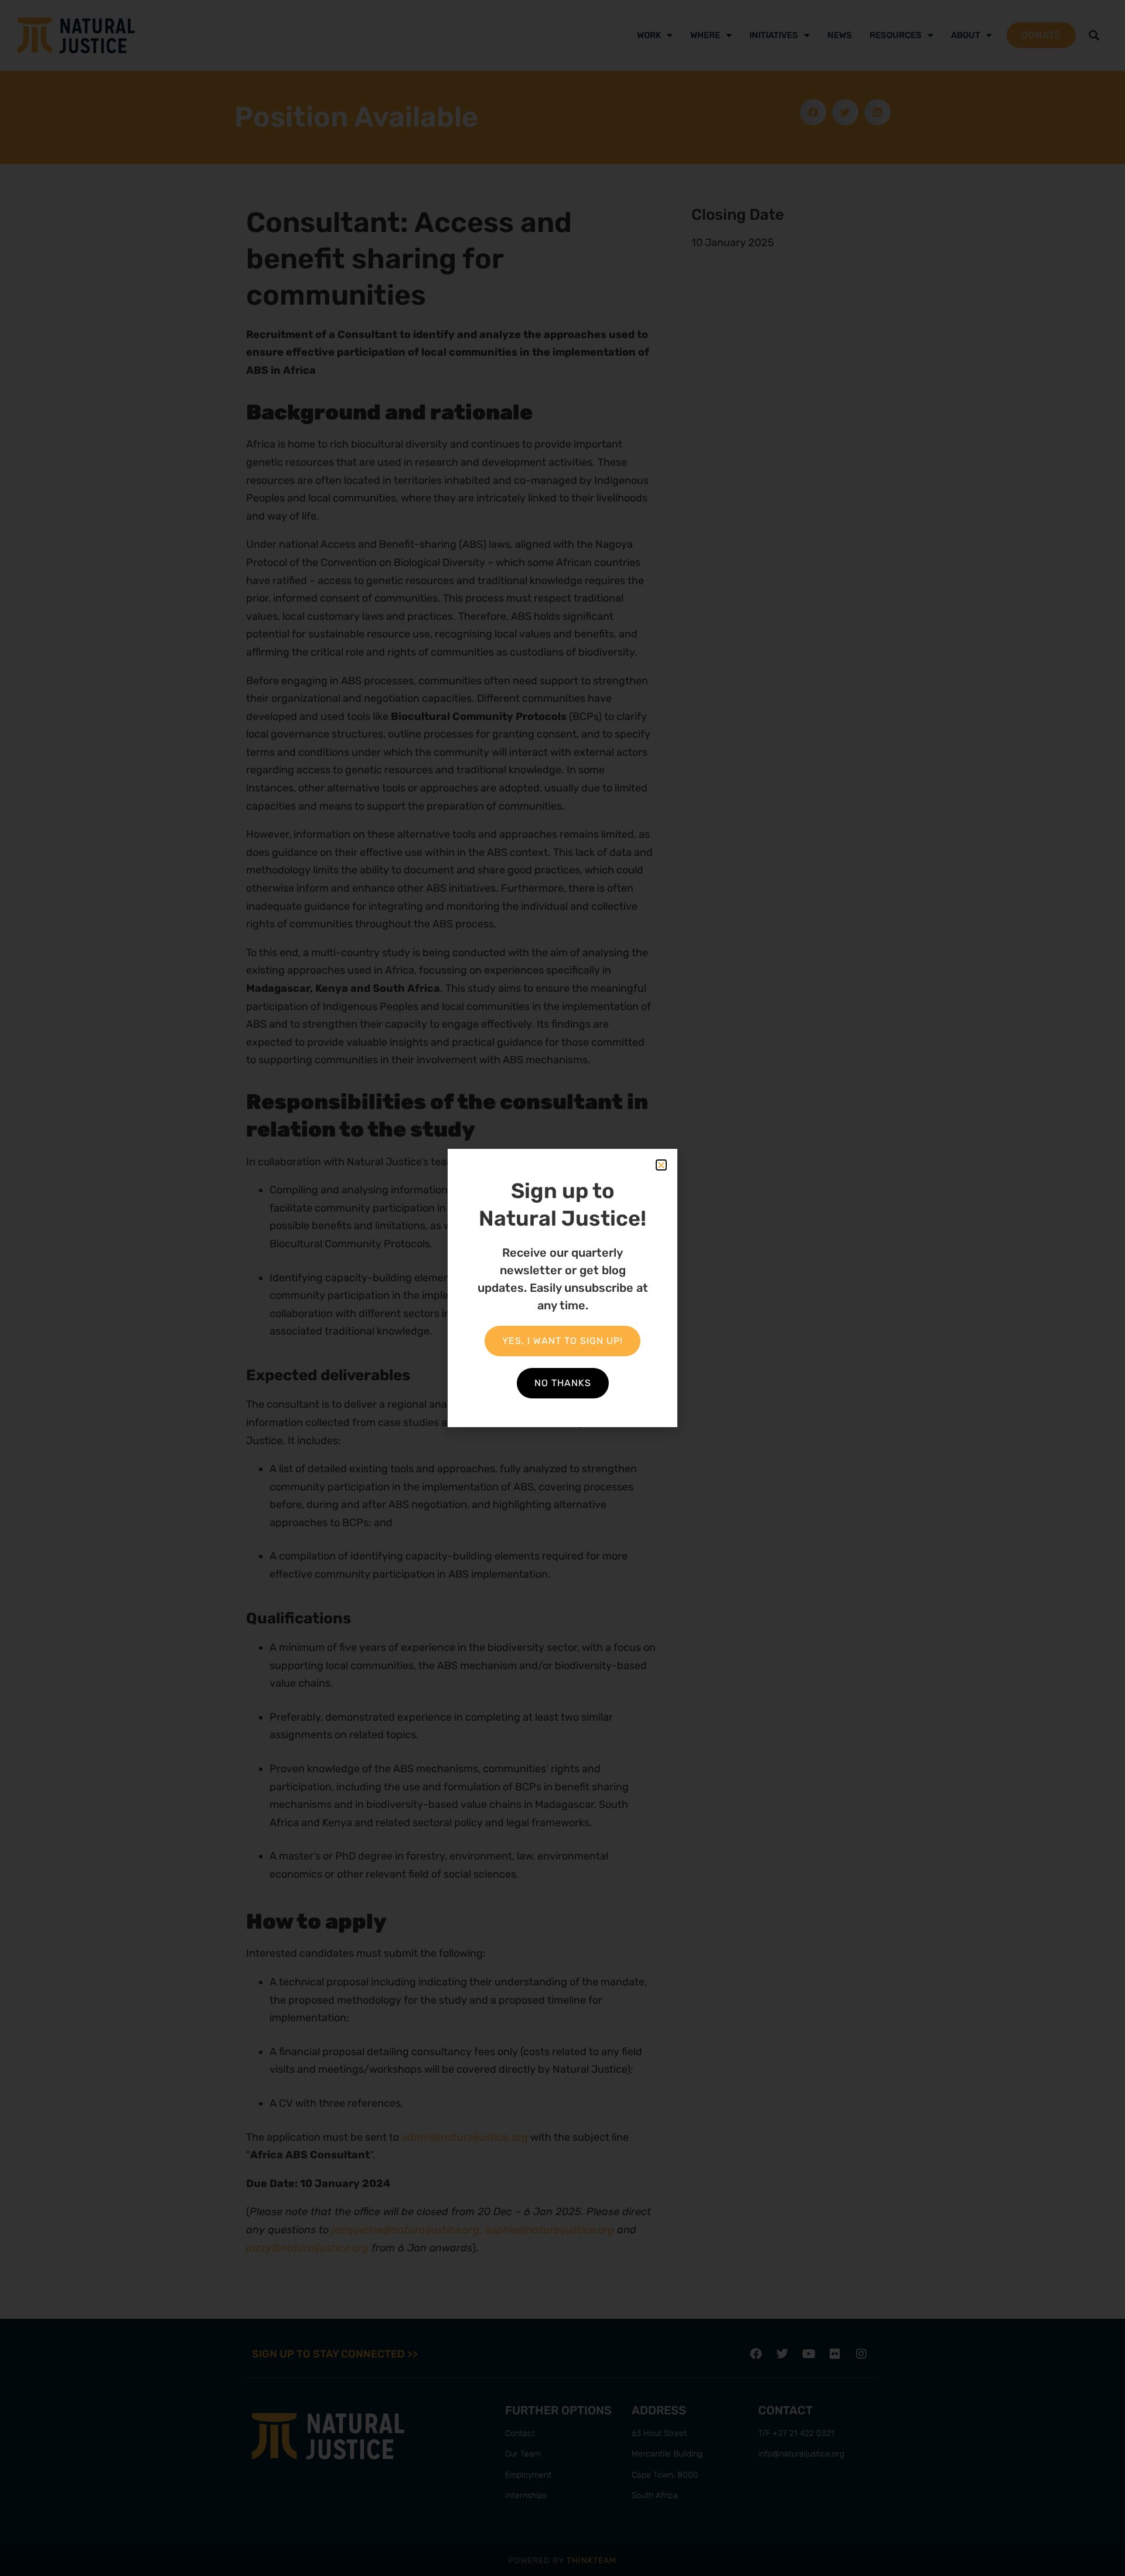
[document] (562, 1288)
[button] (661, 1165)
